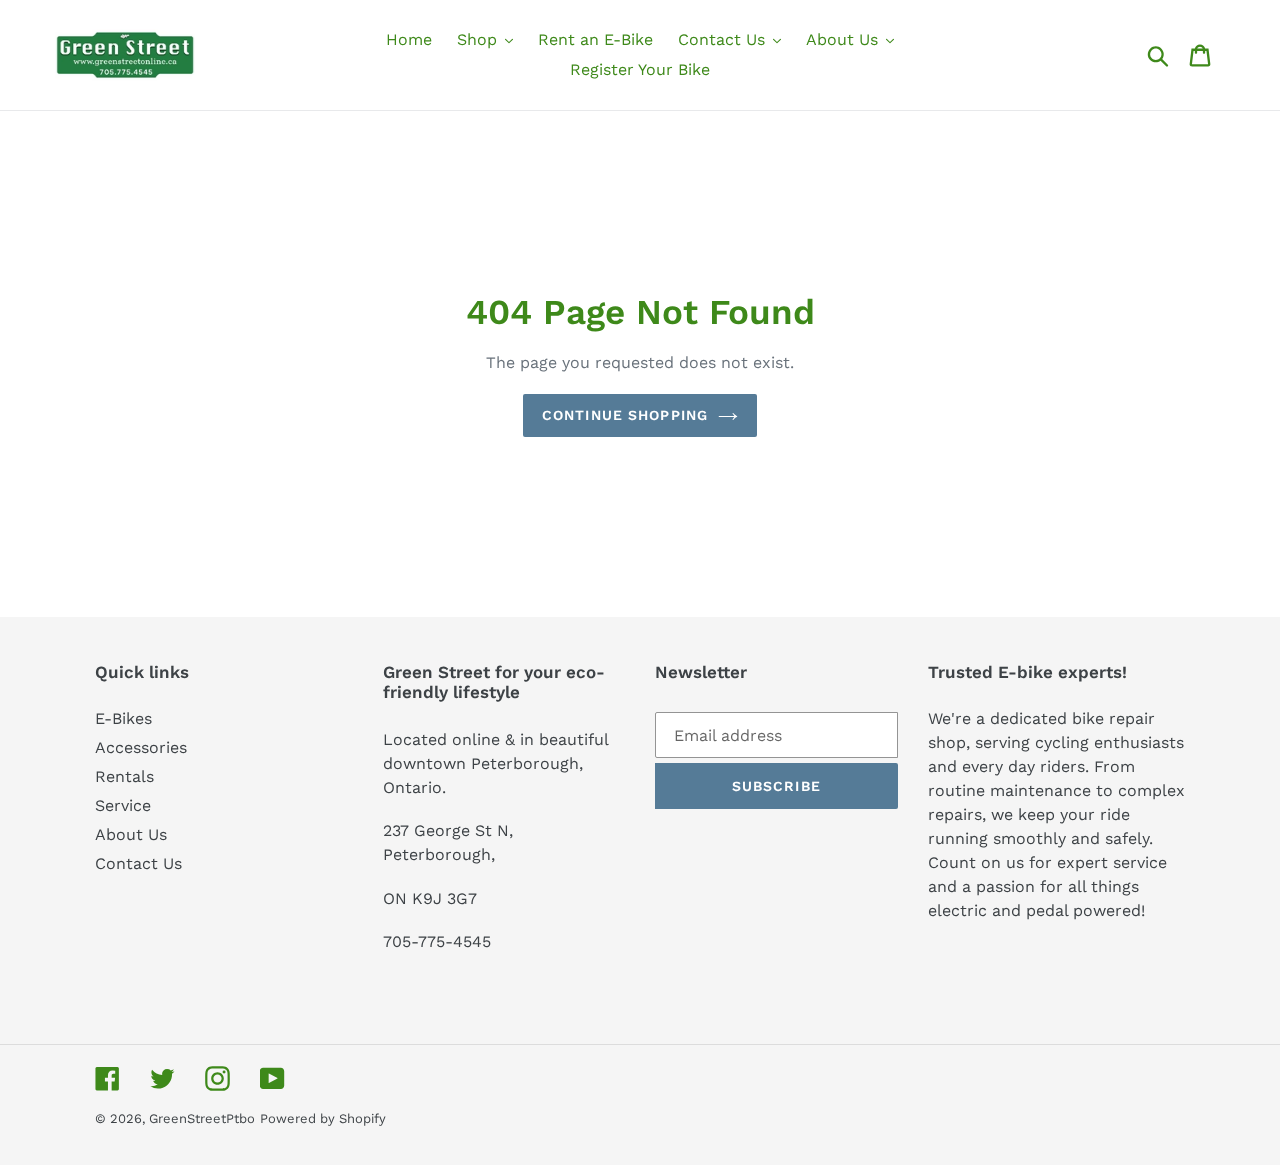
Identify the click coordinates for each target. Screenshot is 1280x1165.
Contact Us (138, 863)
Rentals (124, 776)
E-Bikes (123, 718)
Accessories (141, 747)
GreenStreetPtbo (202, 1118)
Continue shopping (625, 415)
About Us (131, 834)
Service (123, 805)
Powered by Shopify (323, 1118)
